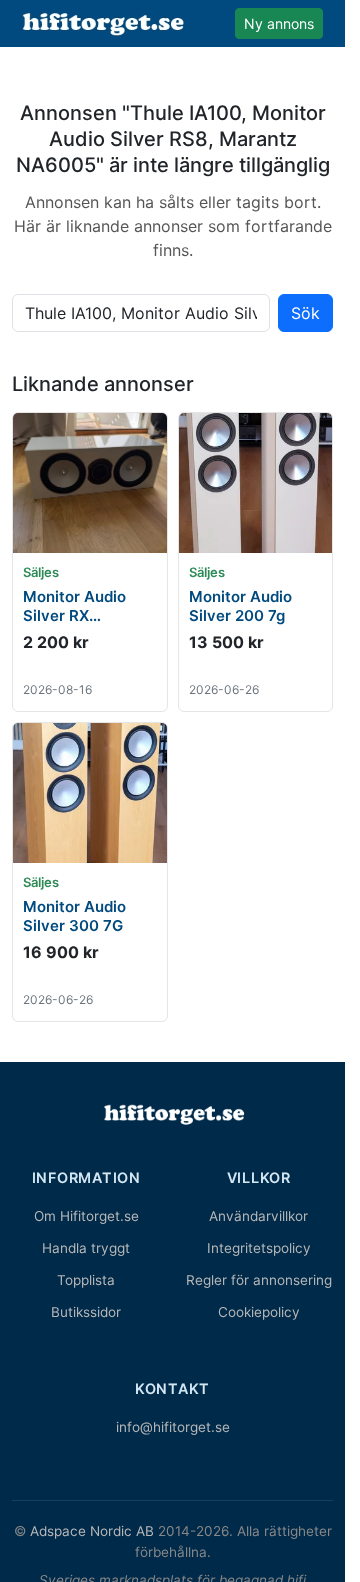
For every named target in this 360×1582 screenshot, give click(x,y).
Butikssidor (86, 1312)
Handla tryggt (86, 1248)
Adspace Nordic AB (92, 1531)
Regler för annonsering (259, 1280)
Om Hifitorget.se (86, 1216)
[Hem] (173, 1114)
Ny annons (279, 23)
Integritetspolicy (259, 1248)
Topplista (86, 1280)
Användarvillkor (258, 1216)
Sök (305, 313)
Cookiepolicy (259, 1312)
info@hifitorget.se (173, 1427)
